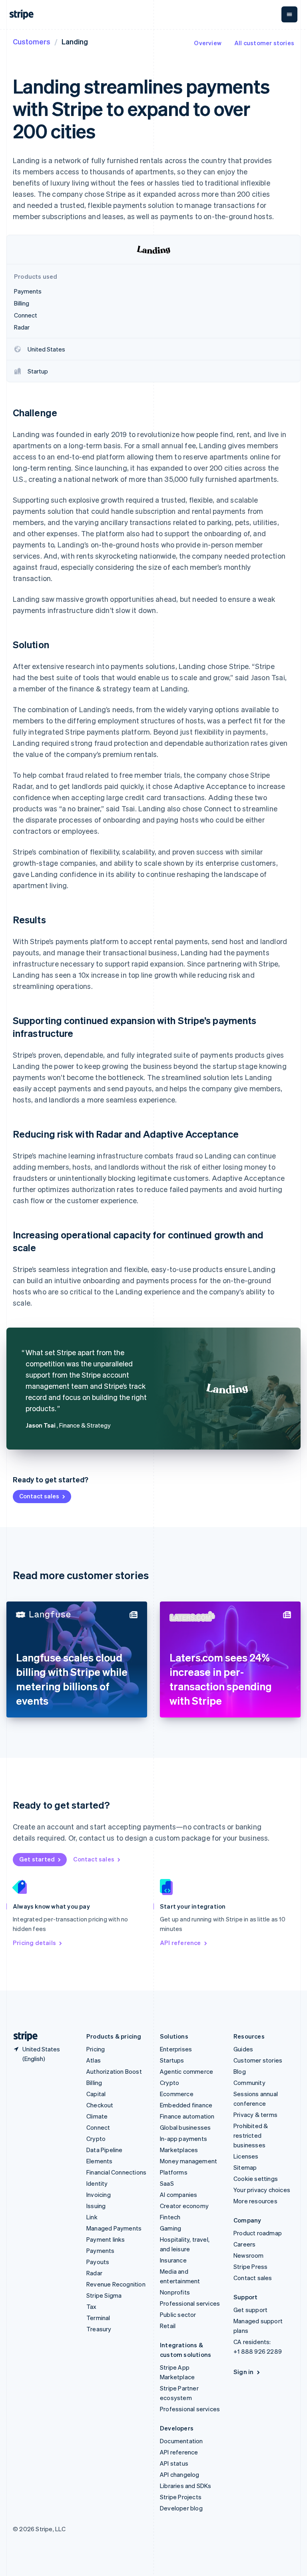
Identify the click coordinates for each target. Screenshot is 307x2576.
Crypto (96, 2139)
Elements (100, 2161)
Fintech (170, 2217)
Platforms (174, 2172)
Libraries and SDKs (186, 2486)
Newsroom (249, 2255)
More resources (255, 2201)
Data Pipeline (105, 2150)
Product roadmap (258, 2233)
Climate (97, 2116)
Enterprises (176, 2049)
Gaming (170, 2228)
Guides (243, 2049)
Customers (32, 41)
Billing (94, 2083)
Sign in (243, 2372)
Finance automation (187, 2116)
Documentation (181, 2441)
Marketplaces (179, 2150)
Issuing (96, 2206)
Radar (94, 2273)
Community (249, 2083)
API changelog (180, 2474)
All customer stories (264, 43)
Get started (37, 1859)
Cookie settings (256, 2179)
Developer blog (181, 2508)
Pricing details (34, 1943)
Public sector (178, 2314)
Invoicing (99, 2195)
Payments (101, 2251)
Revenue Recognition (116, 2284)
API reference (180, 1943)
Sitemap (245, 2167)
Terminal (98, 2318)
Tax (92, 2306)
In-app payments (183, 2139)
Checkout (100, 2105)
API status (174, 2463)
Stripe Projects (181, 2497)
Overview (208, 43)
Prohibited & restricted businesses (251, 2135)
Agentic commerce (186, 2071)
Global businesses (185, 2127)
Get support (250, 2310)
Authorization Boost (114, 2071)
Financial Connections (116, 2172)
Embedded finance (186, 2105)
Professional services (190, 2303)
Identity (97, 2183)
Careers (244, 2244)
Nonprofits (175, 2292)
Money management (188, 2161)
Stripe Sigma (104, 2295)
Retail (168, 2326)
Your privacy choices (262, 2190)
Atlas (94, 2060)
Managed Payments (114, 2228)
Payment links (106, 2239)
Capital (96, 2094)
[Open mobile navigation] (289, 14)
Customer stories (258, 2060)
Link (92, 2217)
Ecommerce (177, 2094)
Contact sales (39, 1496)
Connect (98, 2127)
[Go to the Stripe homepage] (22, 2036)
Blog (240, 2071)
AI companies (178, 2195)
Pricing (96, 2049)
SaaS (167, 2183)
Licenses (246, 2156)
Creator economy (184, 2206)
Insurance (173, 2260)
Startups (172, 2060)
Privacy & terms (255, 2115)
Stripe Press (250, 2266)
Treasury (99, 2329)
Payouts (98, 2262)
